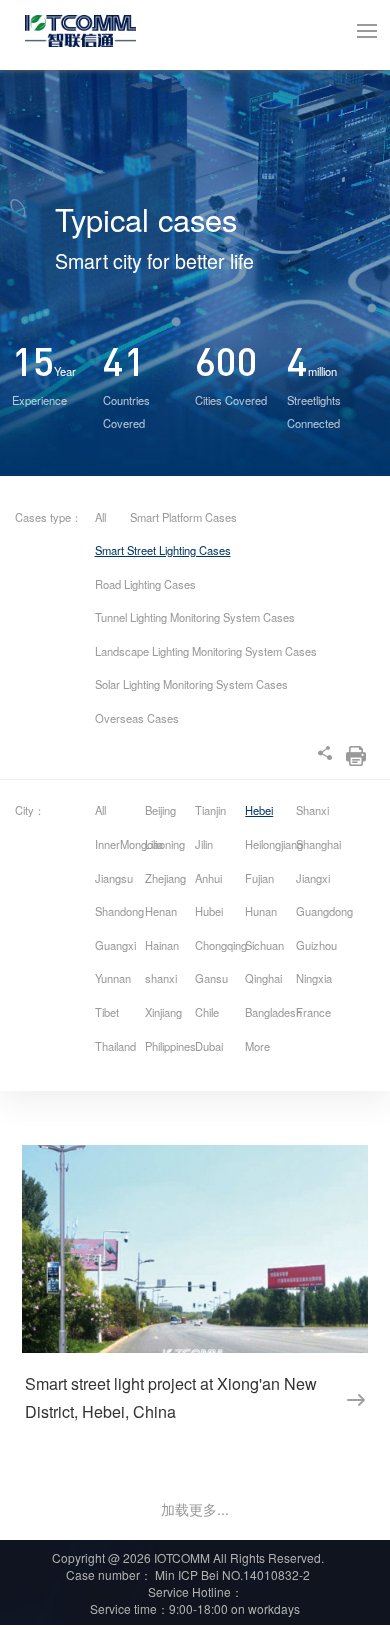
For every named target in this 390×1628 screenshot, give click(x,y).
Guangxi (115, 945)
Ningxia (314, 978)
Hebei (259, 810)
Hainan (162, 945)
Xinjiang (163, 1012)
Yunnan (113, 978)
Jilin (204, 844)
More (257, 1046)
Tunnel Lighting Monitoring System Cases (195, 617)
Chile (207, 1012)
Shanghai (318, 844)
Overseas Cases (137, 718)
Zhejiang (165, 878)
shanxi (161, 978)
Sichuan (264, 945)
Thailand (115, 1046)
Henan (161, 911)
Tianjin (210, 810)
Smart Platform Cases (183, 517)
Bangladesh (268, 1012)
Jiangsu (114, 878)
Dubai (209, 1046)
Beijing (160, 810)
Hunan (261, 911)
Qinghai (263, 978)
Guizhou (316, 945)
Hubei (209, 911)
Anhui (208, 878)
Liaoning (165, 844)
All (100, 517)
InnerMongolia (118, 844)
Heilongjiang (268, 844)
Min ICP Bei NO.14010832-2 (231, 1574)
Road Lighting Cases (145, 584)
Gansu (211, 978)
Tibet (107, 1012)
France (313, 1012)
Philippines (168, 1046)
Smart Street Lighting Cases (163, 550)
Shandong (118, 911)
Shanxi (312, 810)
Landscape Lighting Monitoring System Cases (206, 651)
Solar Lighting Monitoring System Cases (191, 684)
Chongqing (218, 945)
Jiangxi (313, 878)
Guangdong (319, 911)
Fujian (259, 878)
